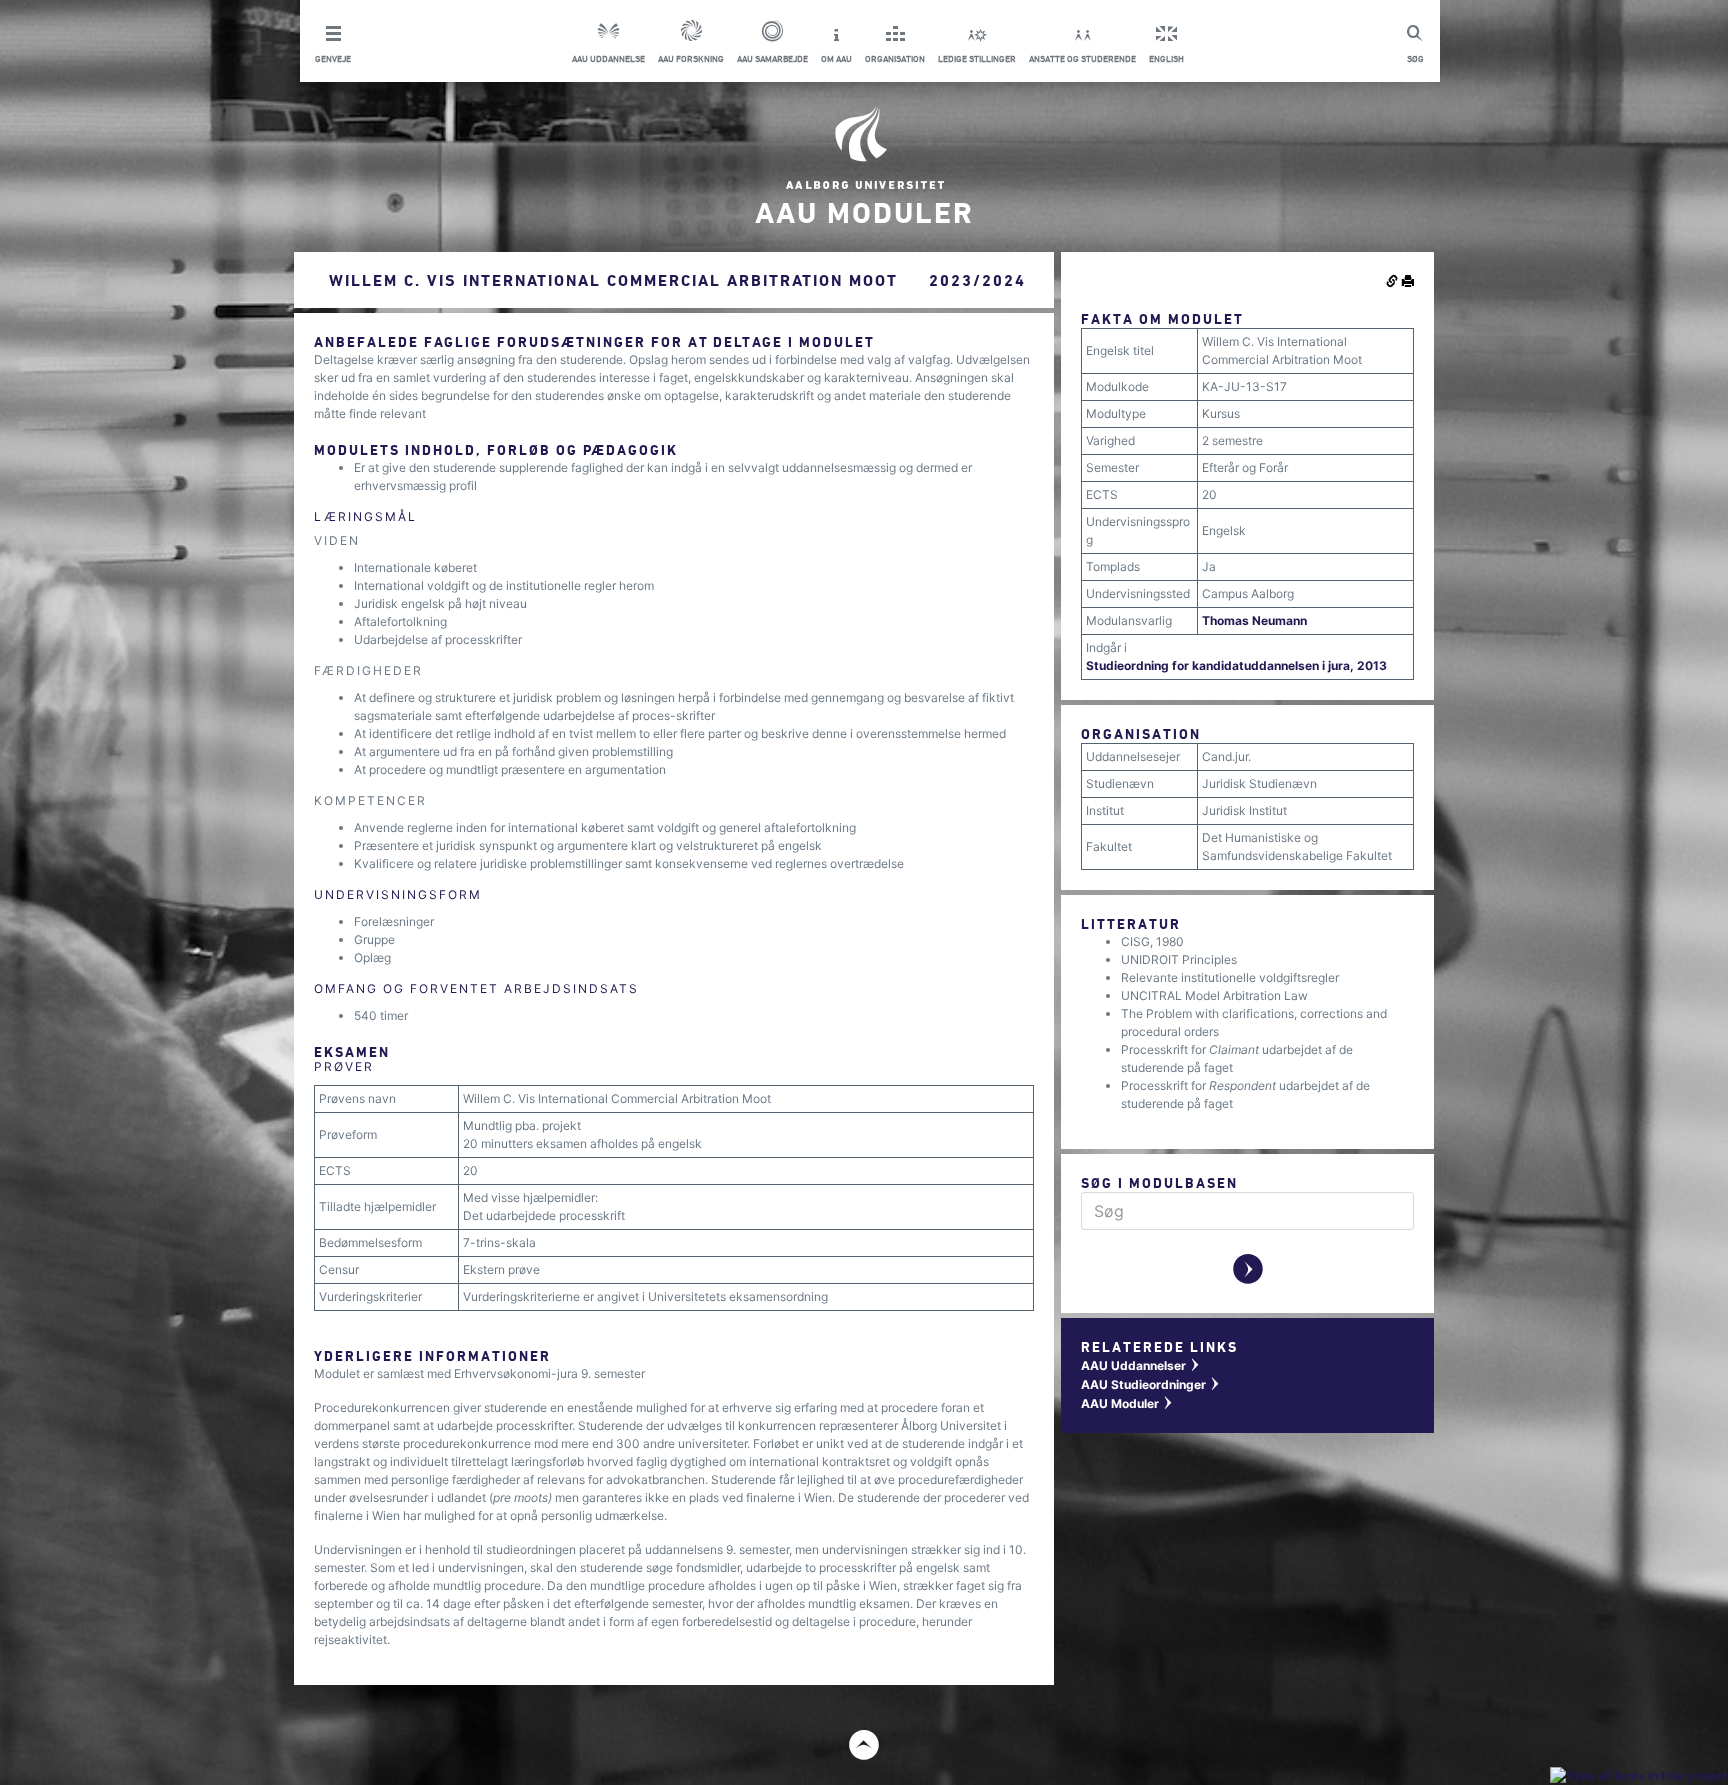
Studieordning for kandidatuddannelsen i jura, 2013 (1236, 665)
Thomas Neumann (1254, 620)
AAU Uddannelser (1141, 1365)
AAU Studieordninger (1151, 1384)
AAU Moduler (1127, 1403)
